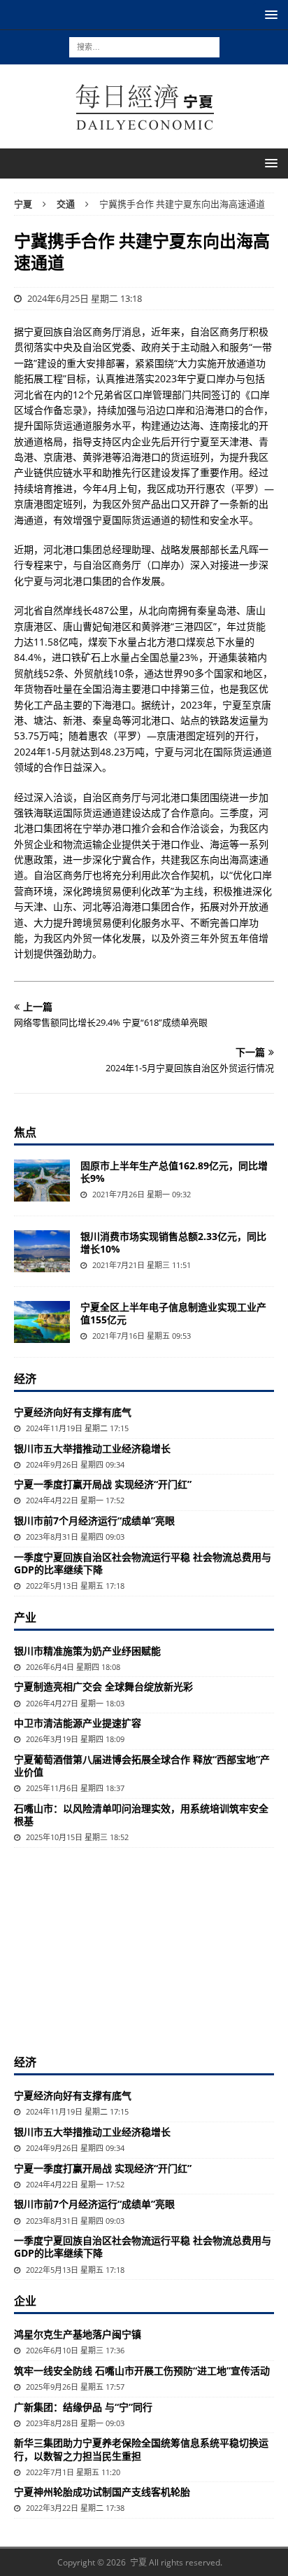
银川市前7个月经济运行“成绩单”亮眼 (94, 1520)
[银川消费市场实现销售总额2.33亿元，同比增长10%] (42, 1251)
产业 (25, 1617)
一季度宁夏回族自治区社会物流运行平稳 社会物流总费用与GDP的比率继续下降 (143, 1563)
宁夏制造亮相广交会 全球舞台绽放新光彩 (103, 1686)
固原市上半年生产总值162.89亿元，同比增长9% (174, 1172)
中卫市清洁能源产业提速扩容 (78, 1723)
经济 (25, 1379)
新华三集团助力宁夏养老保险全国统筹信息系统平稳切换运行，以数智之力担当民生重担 (141, 2449)
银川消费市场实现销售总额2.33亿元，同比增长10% (173, 1242)
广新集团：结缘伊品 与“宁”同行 (83, 2407)
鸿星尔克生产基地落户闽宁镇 (78, 2334)
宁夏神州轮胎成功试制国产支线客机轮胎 (102, 2492)
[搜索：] (144, 46)
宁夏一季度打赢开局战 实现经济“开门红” (103, 1484)
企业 (25, 2301)
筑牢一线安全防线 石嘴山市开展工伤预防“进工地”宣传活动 (142, 2370)
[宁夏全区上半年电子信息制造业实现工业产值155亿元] (42, 1322)
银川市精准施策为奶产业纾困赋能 (87, 1651)
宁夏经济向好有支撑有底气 (73, 1412)
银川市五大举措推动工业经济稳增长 (92, 1448)
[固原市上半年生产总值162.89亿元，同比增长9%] (42, 1181)
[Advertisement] (144, 1949)
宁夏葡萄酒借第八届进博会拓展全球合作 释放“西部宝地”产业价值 (142, 1766)
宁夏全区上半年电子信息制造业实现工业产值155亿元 (173, 1313)
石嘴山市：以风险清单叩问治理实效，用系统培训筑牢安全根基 (141, 1815)
